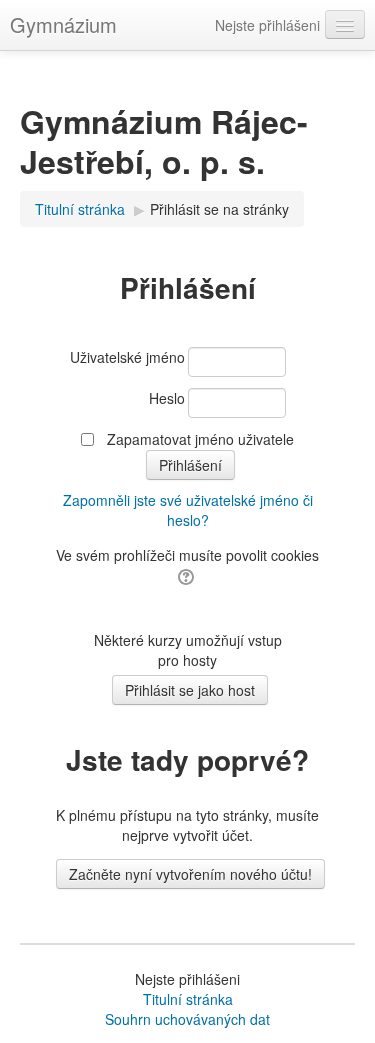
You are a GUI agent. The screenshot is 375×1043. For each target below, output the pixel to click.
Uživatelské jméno (127, 357)
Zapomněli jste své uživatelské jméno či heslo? (188, 510)
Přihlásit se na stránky (219, 209)
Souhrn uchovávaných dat (187, 1019)
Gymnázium (63, 24)
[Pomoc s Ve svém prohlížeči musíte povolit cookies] (187, 575)
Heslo (167, 398)
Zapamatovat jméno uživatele (200, 439)
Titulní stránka (188, 999)
